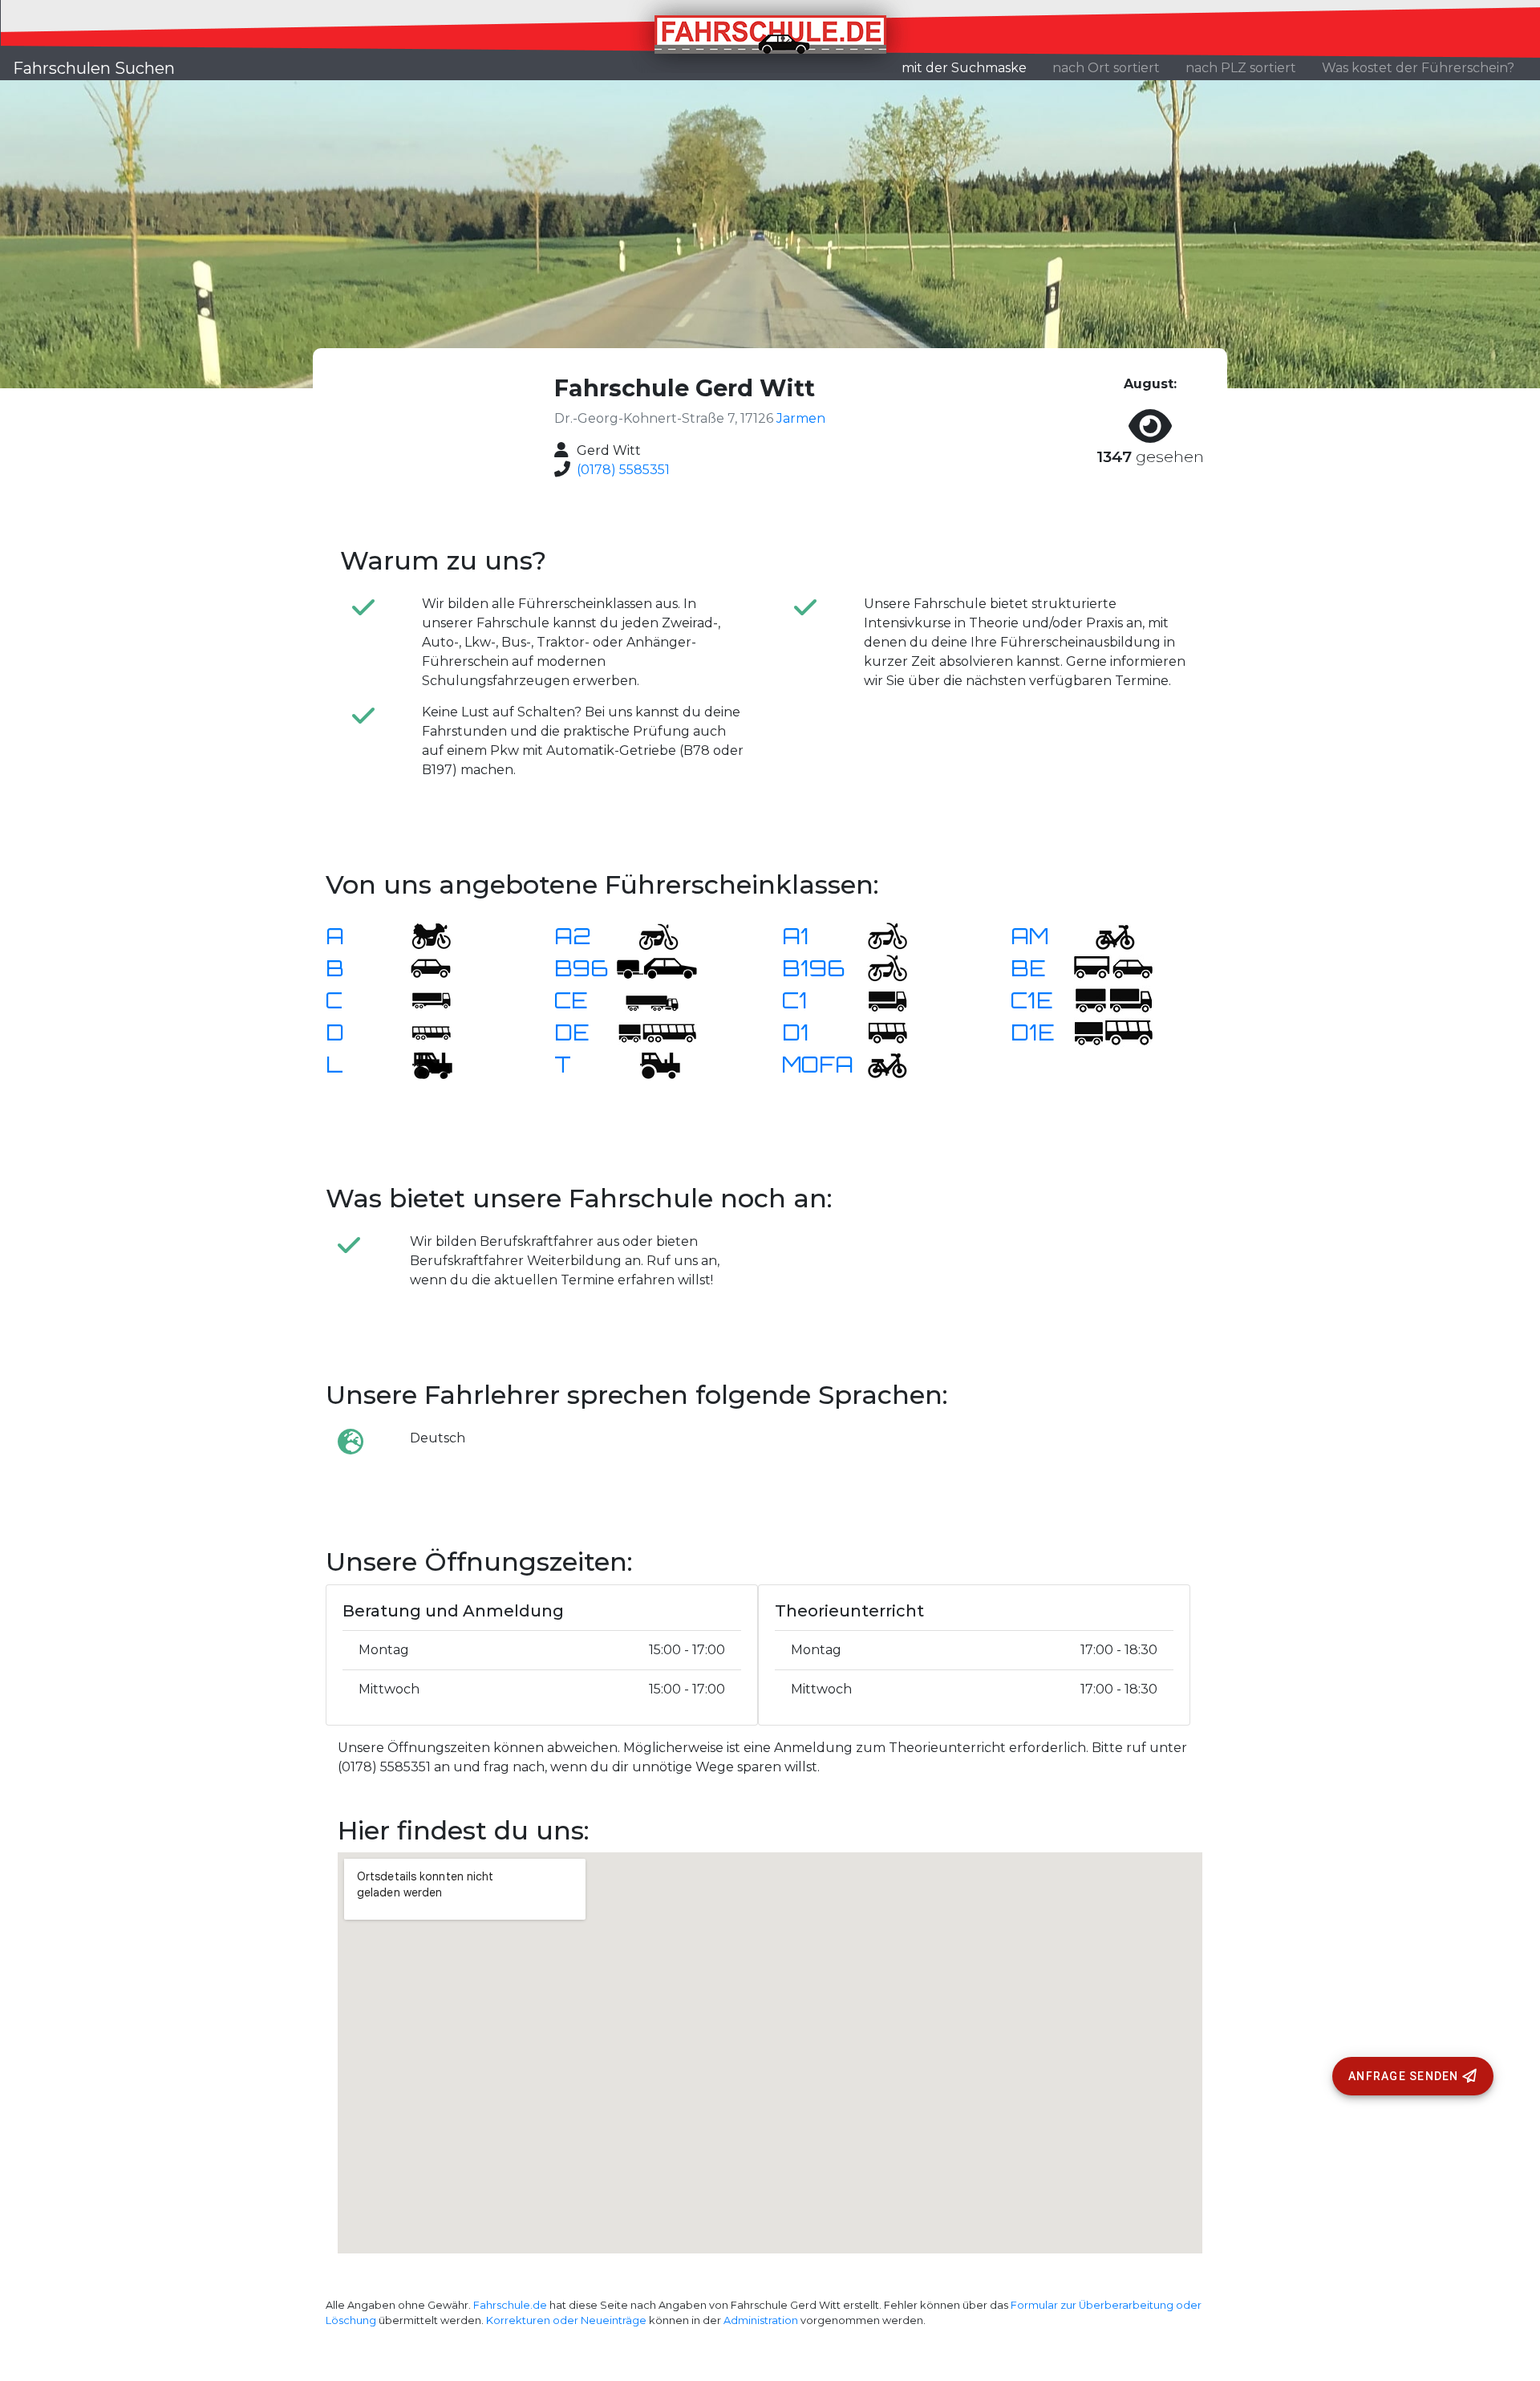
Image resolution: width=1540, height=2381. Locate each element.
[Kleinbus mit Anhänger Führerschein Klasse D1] (1113, 1031)
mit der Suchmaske (971, 67)
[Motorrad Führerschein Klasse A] (421, 935)
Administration (761, 2320)
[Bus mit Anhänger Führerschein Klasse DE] (657, 1031)
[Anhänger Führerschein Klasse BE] (1113, 967)
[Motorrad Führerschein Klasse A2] (649, 935)
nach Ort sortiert (1106, 68)
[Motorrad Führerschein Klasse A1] (877, 935)
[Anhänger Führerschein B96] (657, 967)
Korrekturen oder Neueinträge (566, 2320)
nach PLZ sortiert (1241, 68)
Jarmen (801, 418)
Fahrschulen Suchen (94, 68)
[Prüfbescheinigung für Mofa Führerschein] (877, 1063)
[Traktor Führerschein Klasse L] (421, 1063)
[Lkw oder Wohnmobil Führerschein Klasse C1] (877, 999)
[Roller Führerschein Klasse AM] (1105, 935)
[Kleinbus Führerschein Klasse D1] (877, 1031)
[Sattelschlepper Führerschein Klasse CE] (649, 999)
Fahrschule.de (510, 2305)
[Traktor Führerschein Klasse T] (649, 1063)
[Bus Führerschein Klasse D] (421, 1031)
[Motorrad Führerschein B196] (877, 967)
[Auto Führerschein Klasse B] (421, 967)
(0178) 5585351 (623, 470)
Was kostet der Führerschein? (1418, 68)
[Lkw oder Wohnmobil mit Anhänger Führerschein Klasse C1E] (1113, 999)
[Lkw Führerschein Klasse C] (421, 999)
